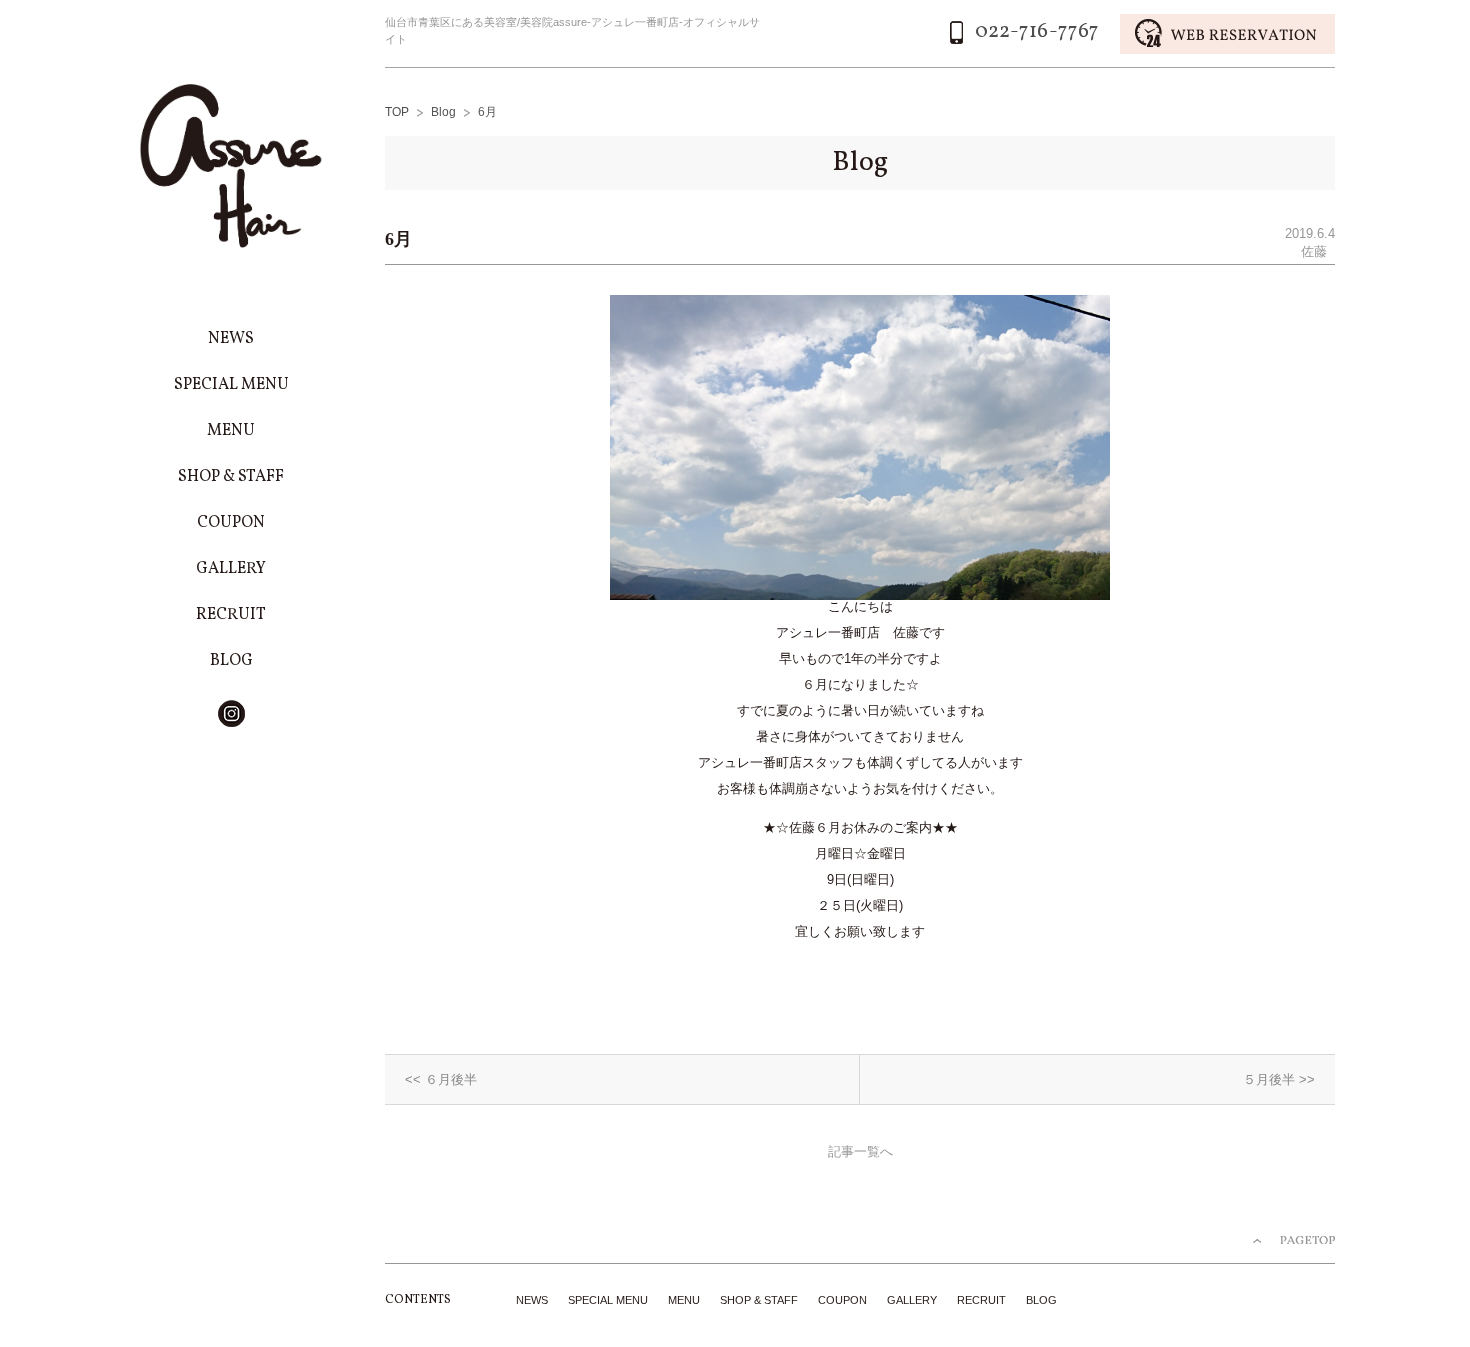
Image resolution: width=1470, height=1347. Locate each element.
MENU (684, 1300)
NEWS (532, 1300)
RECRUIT (981, 1300)
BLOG (1041, 1300)
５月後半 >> (1279, 1079)
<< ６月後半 (441, 1079)
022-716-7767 (1037, 31)
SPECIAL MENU (608, 1300)
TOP (397, 112)
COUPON (842, 1300)
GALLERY (912, 1300)
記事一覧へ (860, 1151)
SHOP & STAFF (759, 1300)
